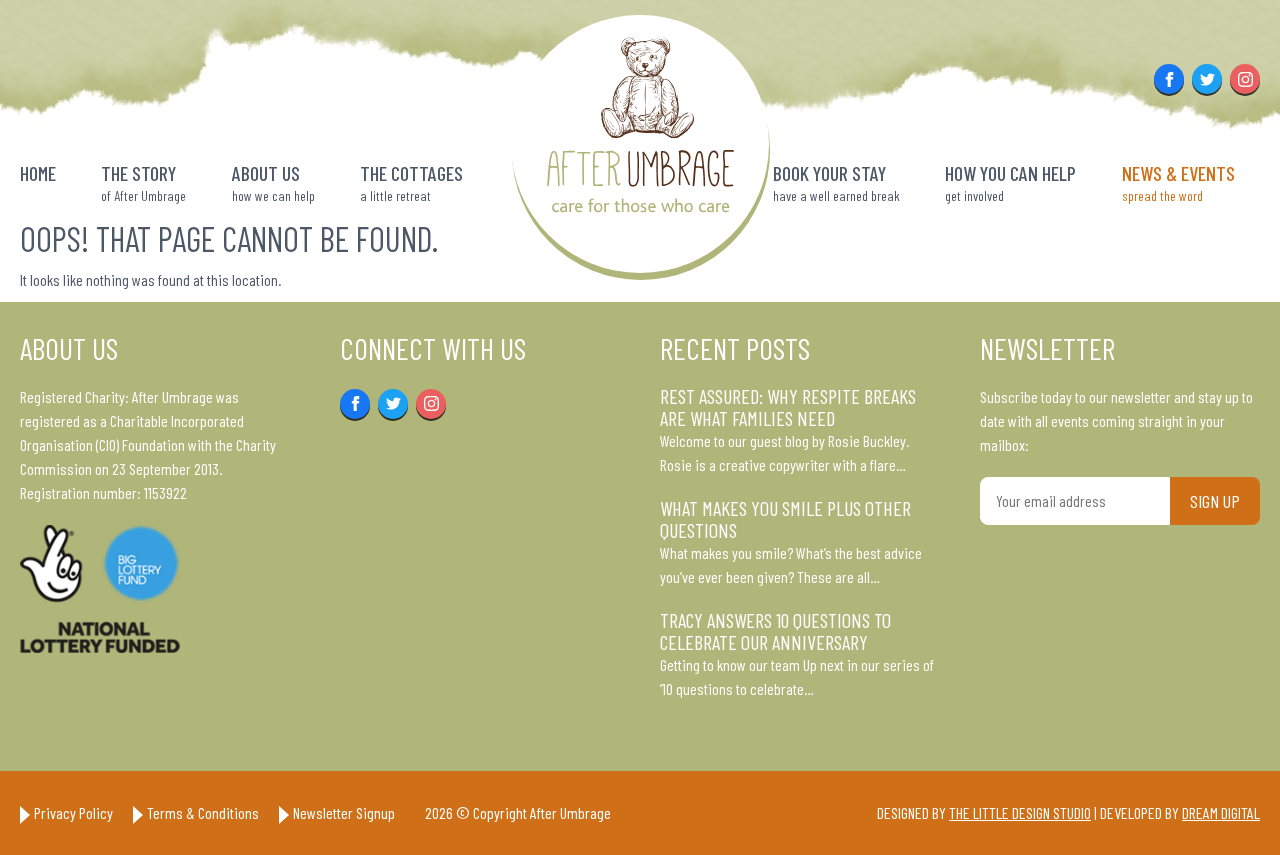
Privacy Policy (73, 812)
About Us (273, 182)
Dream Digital (1221, 812)
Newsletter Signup (344, 812)
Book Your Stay (836, 182)
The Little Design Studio (1020, 812)
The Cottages (411, 182)
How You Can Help (1010, 182)
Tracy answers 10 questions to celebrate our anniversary (775, 631)
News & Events (1178, 182)
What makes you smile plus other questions (785, 519)
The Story (143, 182)
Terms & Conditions (203, 812)
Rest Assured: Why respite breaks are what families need (788, 407)
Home (38, 173)
